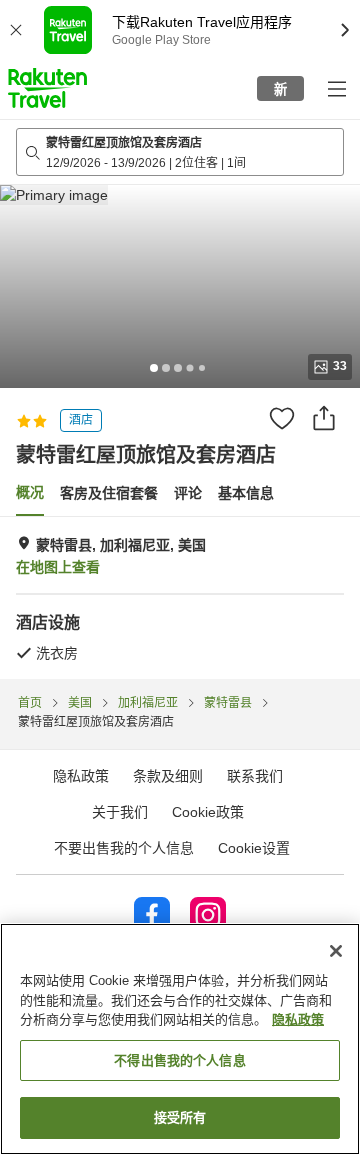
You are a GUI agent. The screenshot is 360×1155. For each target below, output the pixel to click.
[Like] (282, 418)
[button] (47, 88)
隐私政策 (298, 1019)
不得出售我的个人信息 (179, 1060)
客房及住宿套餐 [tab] (109, 493)
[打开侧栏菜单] (336, 88)
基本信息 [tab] (246, 493)
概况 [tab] (30, 492)
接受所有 (180, 1117)
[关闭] (336, 951)
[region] (180, 1039)
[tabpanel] (180, 598)
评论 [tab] (188, 493)
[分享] (324, 418)
